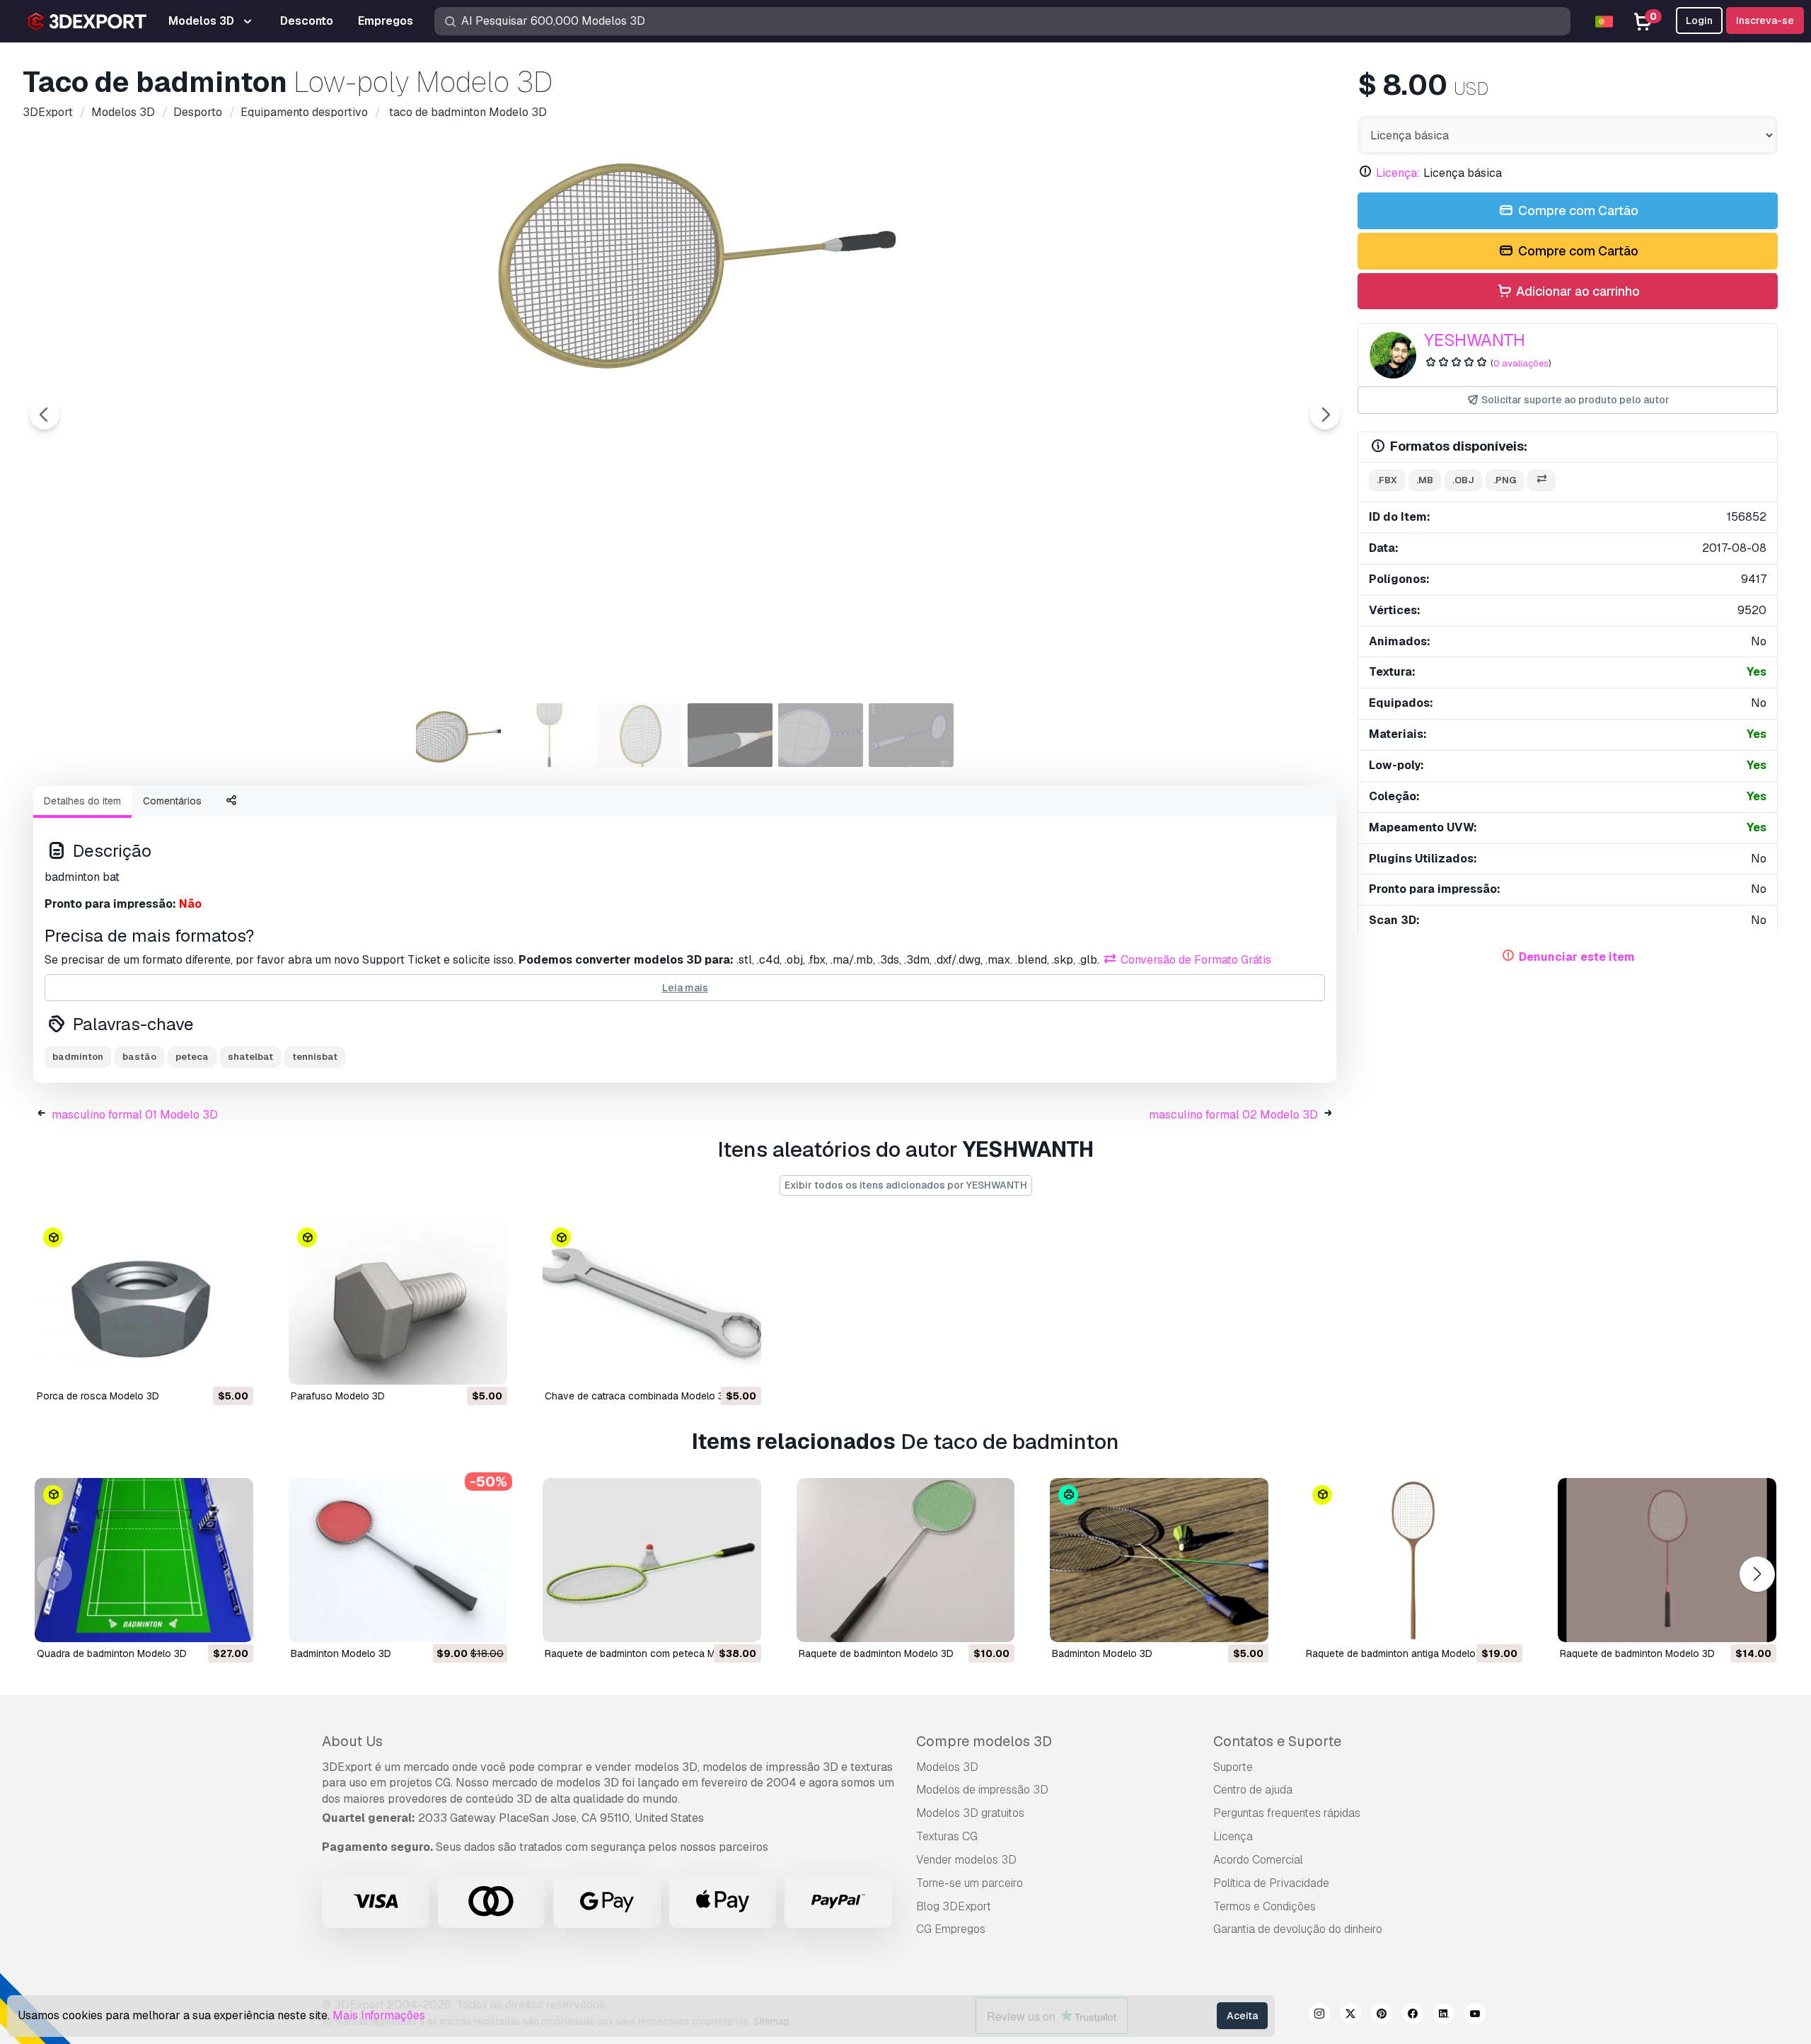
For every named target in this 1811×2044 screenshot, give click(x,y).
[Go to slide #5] (821, 735)
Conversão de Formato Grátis (1194, 960)
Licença (1233, 1836)
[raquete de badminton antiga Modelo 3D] (1413, 1560)
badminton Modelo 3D (341, 1653)
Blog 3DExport (954, 1906)
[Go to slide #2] (549, 735)
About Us (352, 1741)
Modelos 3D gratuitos (970, 1813)
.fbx (1387, 480)
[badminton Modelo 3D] (398, 1560)
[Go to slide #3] (640, 735)
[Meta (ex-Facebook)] (1413, 2016)
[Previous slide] (45, 415)
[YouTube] (1475, 2016)
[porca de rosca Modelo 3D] (144, 1303)
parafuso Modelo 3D (338, 1396)
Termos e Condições (1265, 1906)
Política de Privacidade (1271, 1883)
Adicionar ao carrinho (1576, 291)
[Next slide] (1325, 415)
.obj (1463, 480)
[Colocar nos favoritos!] (233, 1365)
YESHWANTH (1475, 340)
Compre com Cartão (1577, 210)
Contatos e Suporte (1277, 1741)
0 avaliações (1521, 363)
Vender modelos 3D (966, 1860)
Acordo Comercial (1258, 1860)
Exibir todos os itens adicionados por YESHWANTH (906, 1185)
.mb (1425, 480)
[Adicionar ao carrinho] (204, 1365)
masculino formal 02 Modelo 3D (1233, 1115)
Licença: (1398, 173)
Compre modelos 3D (984, 1741)
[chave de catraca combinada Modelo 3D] (652, 1303)
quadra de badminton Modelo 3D (112, 1653)
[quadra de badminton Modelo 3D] (144, 1560)
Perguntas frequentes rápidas (1287, 1813)
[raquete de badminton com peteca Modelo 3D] (652, 1560)
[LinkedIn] (1444, 2016)
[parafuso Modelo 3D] (398, 1303)
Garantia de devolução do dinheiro (1298, 1929)
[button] (1757, 1574)
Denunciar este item (1577, 957)
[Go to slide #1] (458, 735)
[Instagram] (1319, 2016)
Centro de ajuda (1253, 1790)
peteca (192, 1057)
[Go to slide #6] (911, 735)
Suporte (1233, 1767)
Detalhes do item (82, 801)
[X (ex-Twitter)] (1350, 2016)
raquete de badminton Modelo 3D (876, 1653)
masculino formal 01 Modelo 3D (135, 1115)
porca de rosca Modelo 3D (98, 1396)
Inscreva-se (1765, 21)
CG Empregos (951, 1929)
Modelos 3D (947, 1767)
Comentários (172, 801)
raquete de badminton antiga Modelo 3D (1399, 1653)
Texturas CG (947, 1836)
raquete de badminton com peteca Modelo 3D (651, 1653)
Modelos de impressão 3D (982, 1790)
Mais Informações (379, 2015)
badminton (78, 1057)
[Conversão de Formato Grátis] (1541, 481)
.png (1505, 480)
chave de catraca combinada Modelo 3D (638, 1396)
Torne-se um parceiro (970, 1883)
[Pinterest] (1382, 2016)
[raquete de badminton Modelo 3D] (906, 1560)
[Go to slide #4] (730, 735)
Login (1699, 21)
